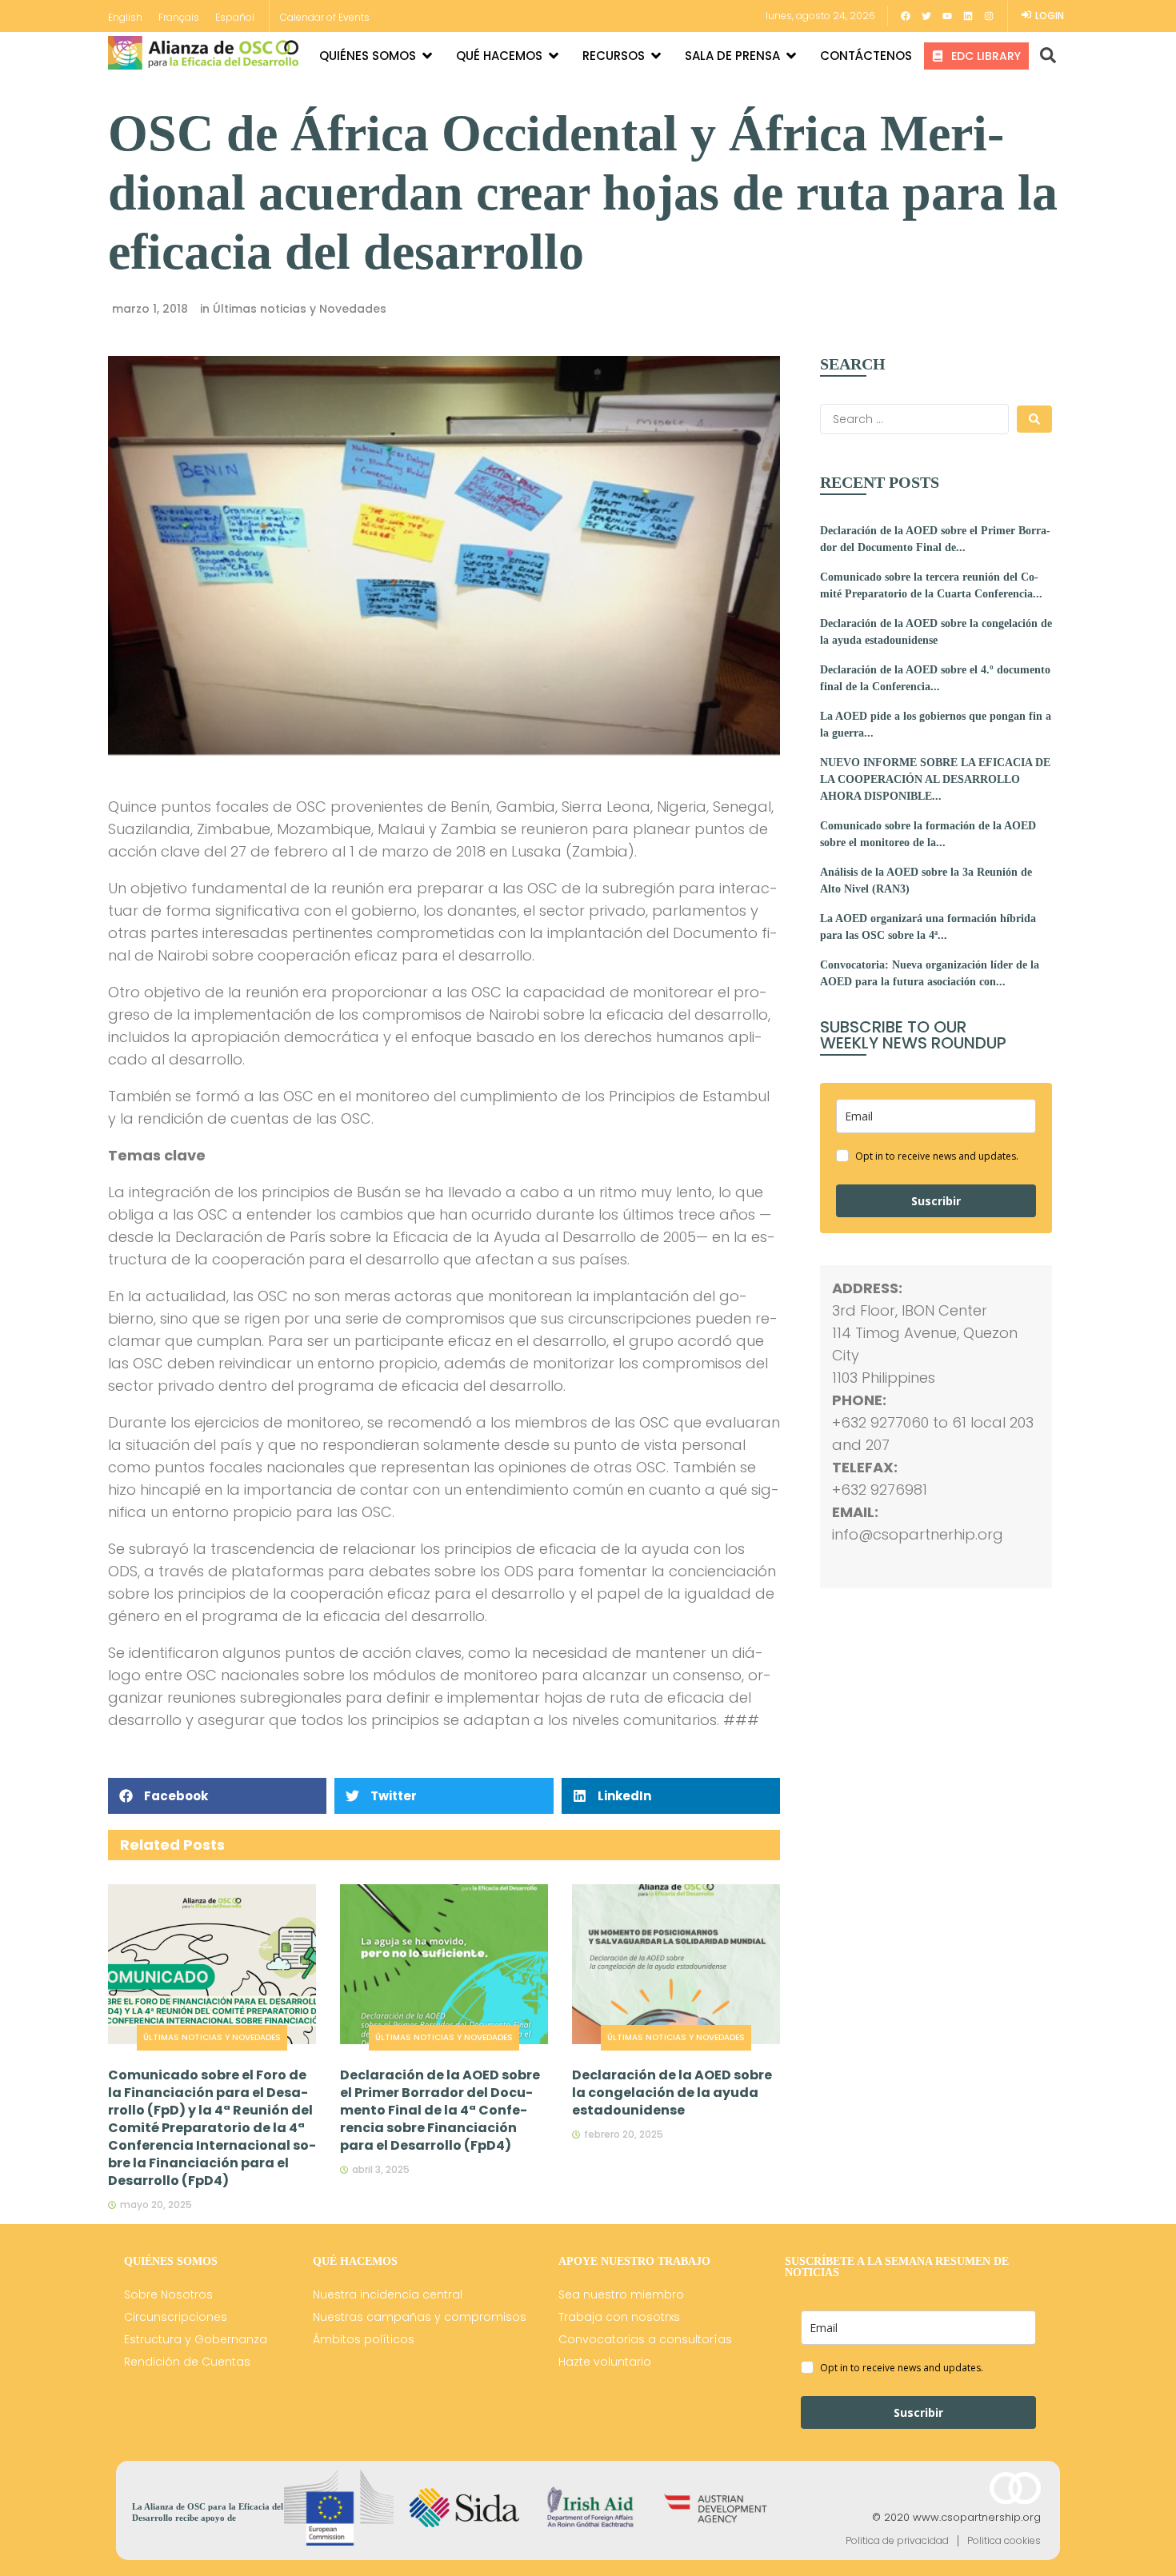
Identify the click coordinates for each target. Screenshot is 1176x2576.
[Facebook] (906, 16)
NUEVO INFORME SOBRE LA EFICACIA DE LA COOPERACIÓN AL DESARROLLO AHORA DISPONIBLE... (935, 779)
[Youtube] (947, 16)
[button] (217, 1796)
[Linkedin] (968, 16)
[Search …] (1042, 56)
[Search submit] (1034, 419)
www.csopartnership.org (977, 2517)
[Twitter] (926, 16)
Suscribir (936, 1201)
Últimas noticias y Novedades (300, 309)
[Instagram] (989, 16)
